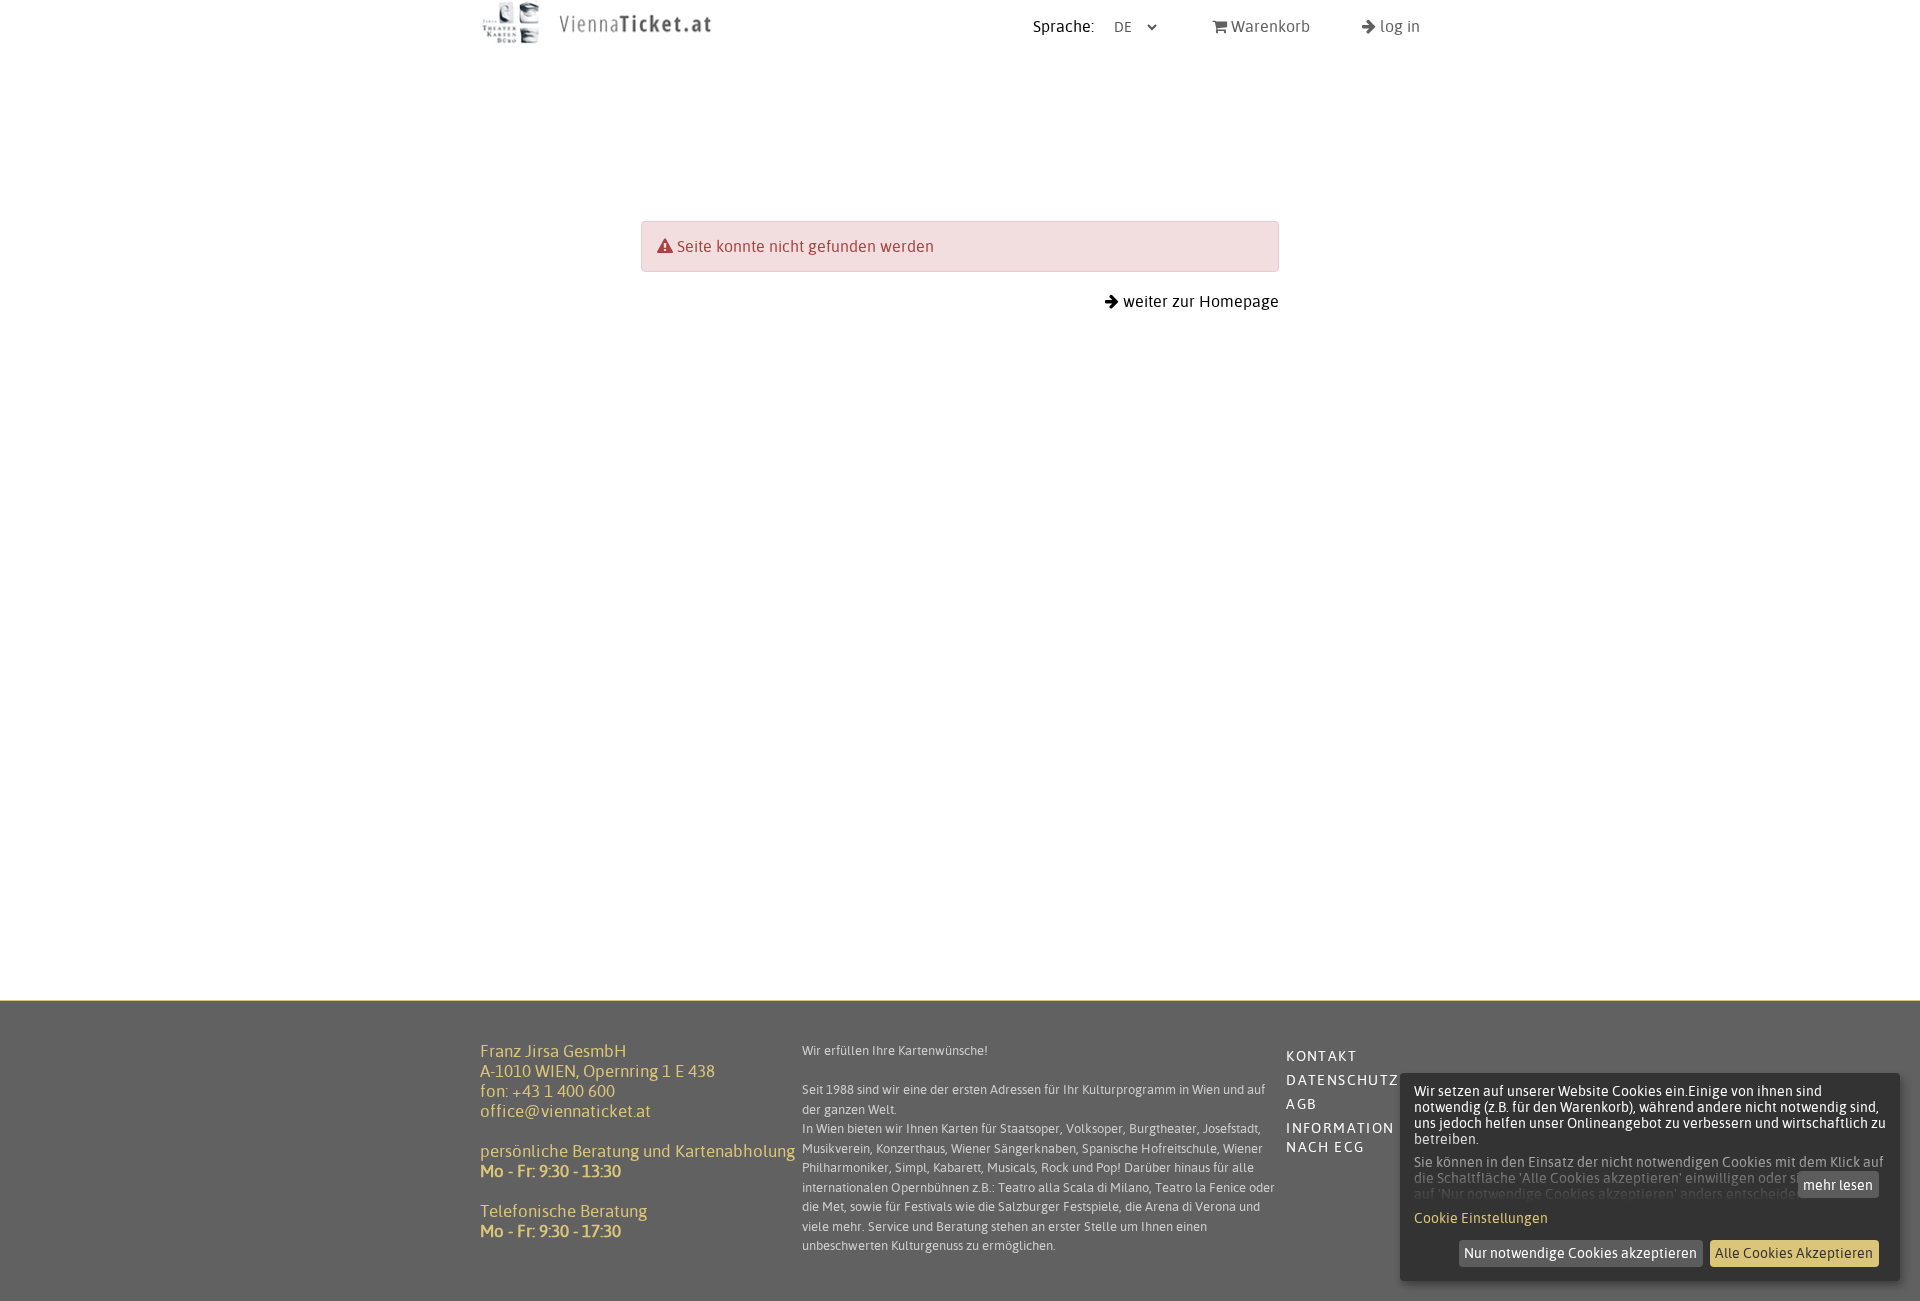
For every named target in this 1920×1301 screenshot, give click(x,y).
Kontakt (1321, 1056)
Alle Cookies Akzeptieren (1794, 1253)
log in (1398, 26)
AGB (1301, 1104)
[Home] (597, 43)
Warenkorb (1268, 26)
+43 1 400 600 (563, 1091)
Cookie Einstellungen (1481, 1218)
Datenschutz (1342, 1080)
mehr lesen (1838, 1185)
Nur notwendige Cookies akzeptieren (1580, 1253)
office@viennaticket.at (565, 1111)
